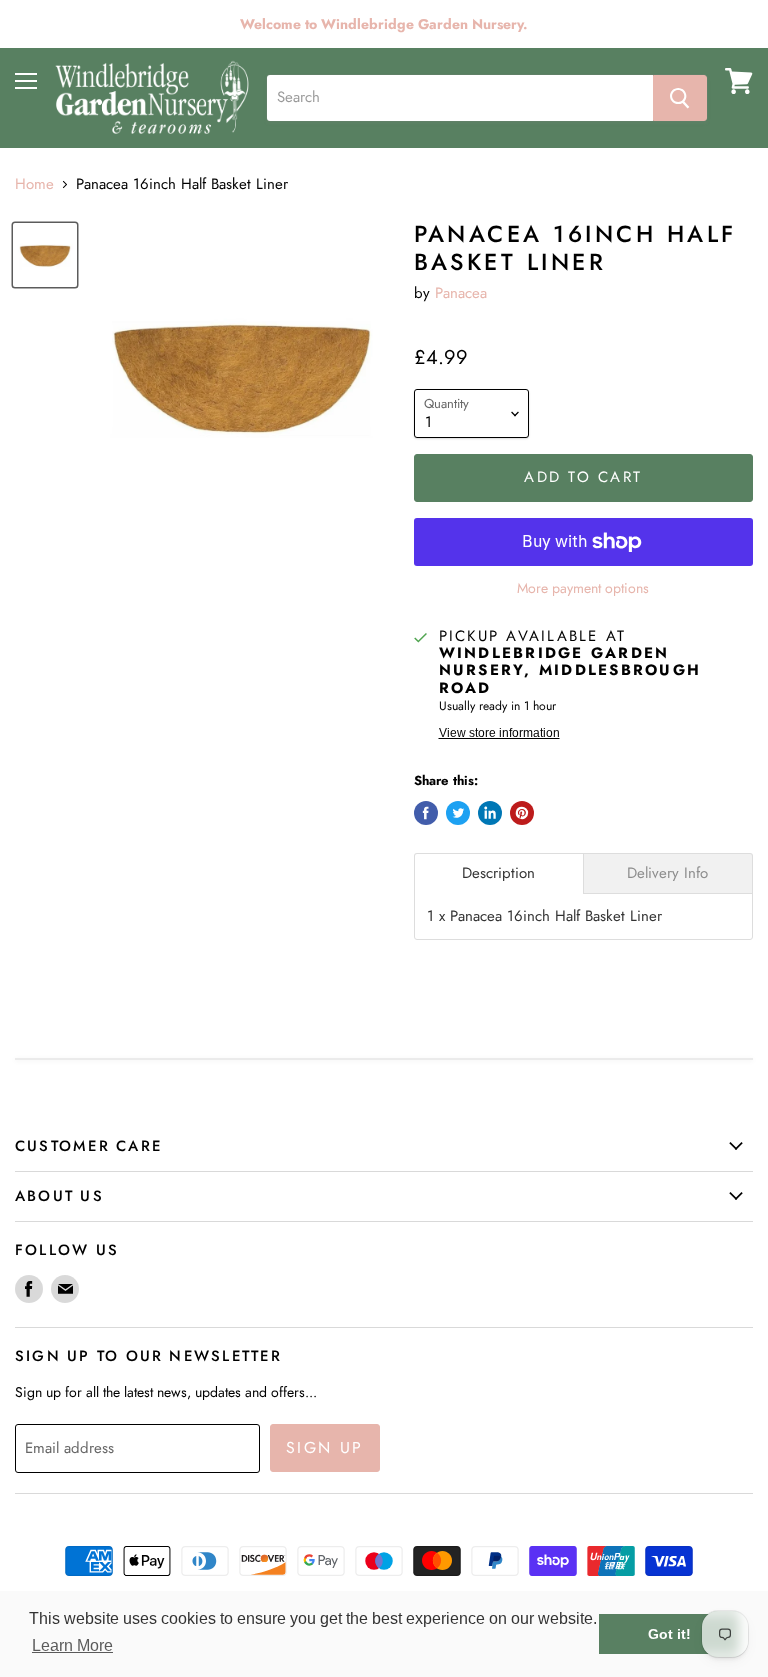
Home (34, 184)
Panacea (461, 293)
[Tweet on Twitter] (458, 813)
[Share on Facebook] (426, 813)
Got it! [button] (669, 1634)
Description (498, 873)
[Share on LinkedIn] (490, 813)
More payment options (583, 588)
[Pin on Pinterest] (522, 813)
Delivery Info (667, 873)
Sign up (325, 1447)
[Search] (680, 98)
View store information (499, 733)
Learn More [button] (72, 1645)
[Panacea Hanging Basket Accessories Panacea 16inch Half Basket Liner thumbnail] (45, 255)
